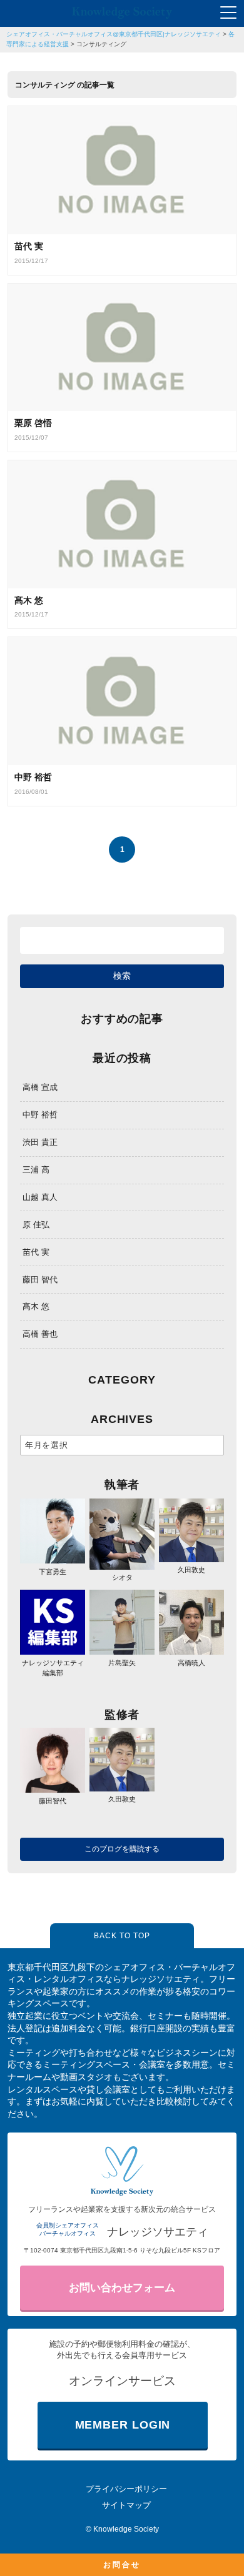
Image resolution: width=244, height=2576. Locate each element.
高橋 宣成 (40, 1087)
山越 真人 (40, 1197)
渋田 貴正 (40, 1142)
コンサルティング (101, 44)
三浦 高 (36, 1170)
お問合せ (122, 2565)
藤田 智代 (40, 1280)
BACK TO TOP (122, 1936)
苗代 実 (36, 1252)
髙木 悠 (36, 1306)
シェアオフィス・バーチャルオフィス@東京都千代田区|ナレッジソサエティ (114, 34)
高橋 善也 (40, 1334)
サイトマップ (126, 2505)
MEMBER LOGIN (123, 2425)
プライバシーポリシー (126, 2489)
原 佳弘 (36, 1225)
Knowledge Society (126, 2529)
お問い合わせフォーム (122, 2288)
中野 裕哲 (40, 1115)
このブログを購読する (122, 1849)
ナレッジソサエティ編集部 (53, 1668)
